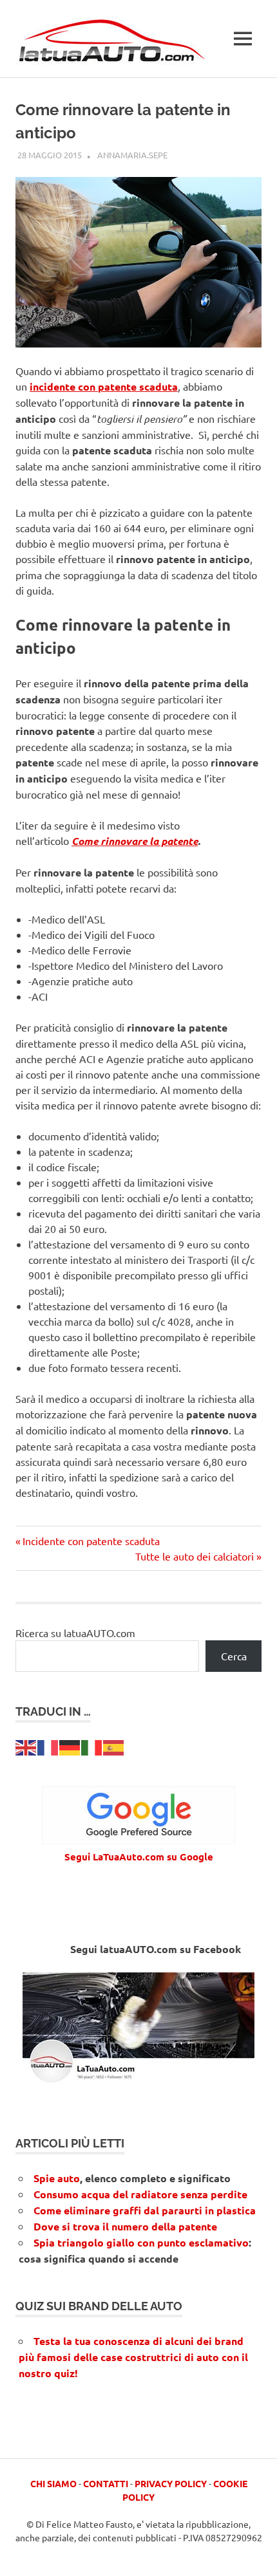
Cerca (234, 1656)
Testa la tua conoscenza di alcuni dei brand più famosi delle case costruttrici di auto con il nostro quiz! (133, 2357)
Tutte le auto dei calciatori (195, 1556)
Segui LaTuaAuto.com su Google (139, 1857)
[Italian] (92, 1746)
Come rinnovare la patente (135, 841)
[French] (48, 1746)
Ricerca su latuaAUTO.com (75, 1633)
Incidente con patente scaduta (91, 1541)
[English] (26, 1746)
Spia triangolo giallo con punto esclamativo (141, 2242)
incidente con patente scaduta (104, 386)
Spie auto (57, 2178)
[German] (70, 1746)
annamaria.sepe (132, 155)
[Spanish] (114, 1746)
